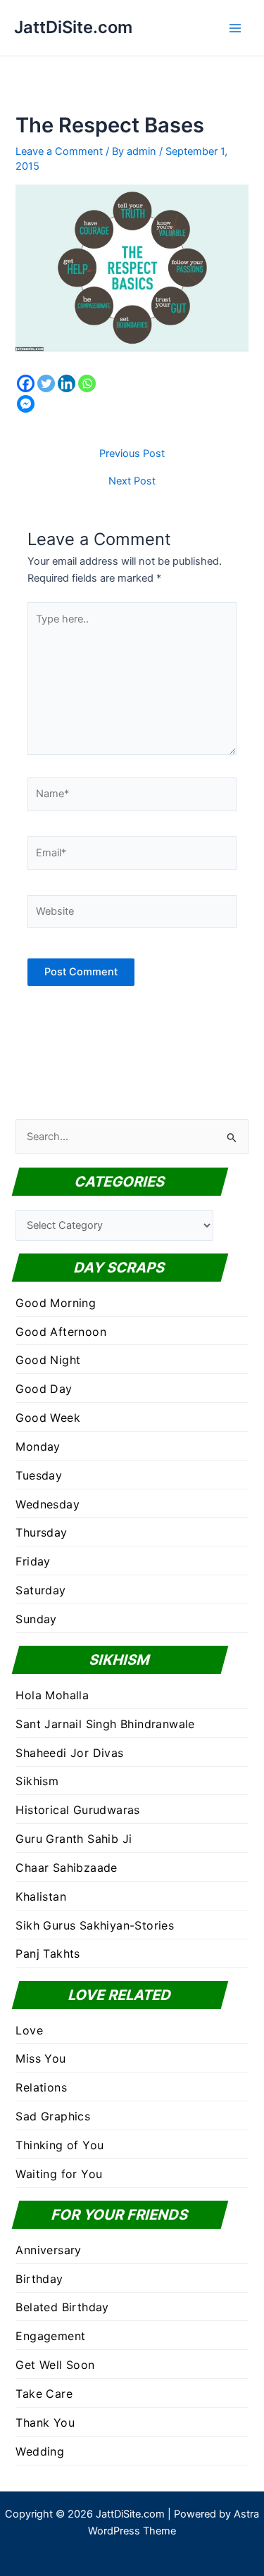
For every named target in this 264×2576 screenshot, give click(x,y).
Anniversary (48, 2250)
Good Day (44, 1389)
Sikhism (37, 1781)
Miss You (40, 2058)
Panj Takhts (48, 1953)
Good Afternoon (61, 1332)
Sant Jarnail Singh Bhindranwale (105, 1724)
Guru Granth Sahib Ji (74, 1839)
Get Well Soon (55, 2365)
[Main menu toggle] (235, 28)
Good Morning (56, 1303)
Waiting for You (59, 2174)
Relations (41, 2087)
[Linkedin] (67, 383)
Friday (33, 1561)
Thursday (41, 1532)
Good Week (48, 1418)
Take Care (44, 2394)
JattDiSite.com (73, 27)
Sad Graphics (53, 2116)
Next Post (132, 481)
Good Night (48, 1360)
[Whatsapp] (87, 383)
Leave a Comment (59, 151)
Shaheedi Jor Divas (69, 1753)
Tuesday (39, 1475)
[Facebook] (26, 383)
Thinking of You (59, 2145)
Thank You (45, 2422)
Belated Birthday (62, 2307)
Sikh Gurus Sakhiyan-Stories (95, 1925)
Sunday (36, 1619)
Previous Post (132, 454)
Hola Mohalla (52, 1695)
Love (29, 2030)
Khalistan (41, 1896)
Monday (38, 1446)
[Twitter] (46, 383)
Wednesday (48, 1504)
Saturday (40, 1590)
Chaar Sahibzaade (66, 1868)
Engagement (50, 2336)
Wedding (40, 2451)
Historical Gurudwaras (77, 1810)
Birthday (39, 2279)
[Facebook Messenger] (26, 404)
